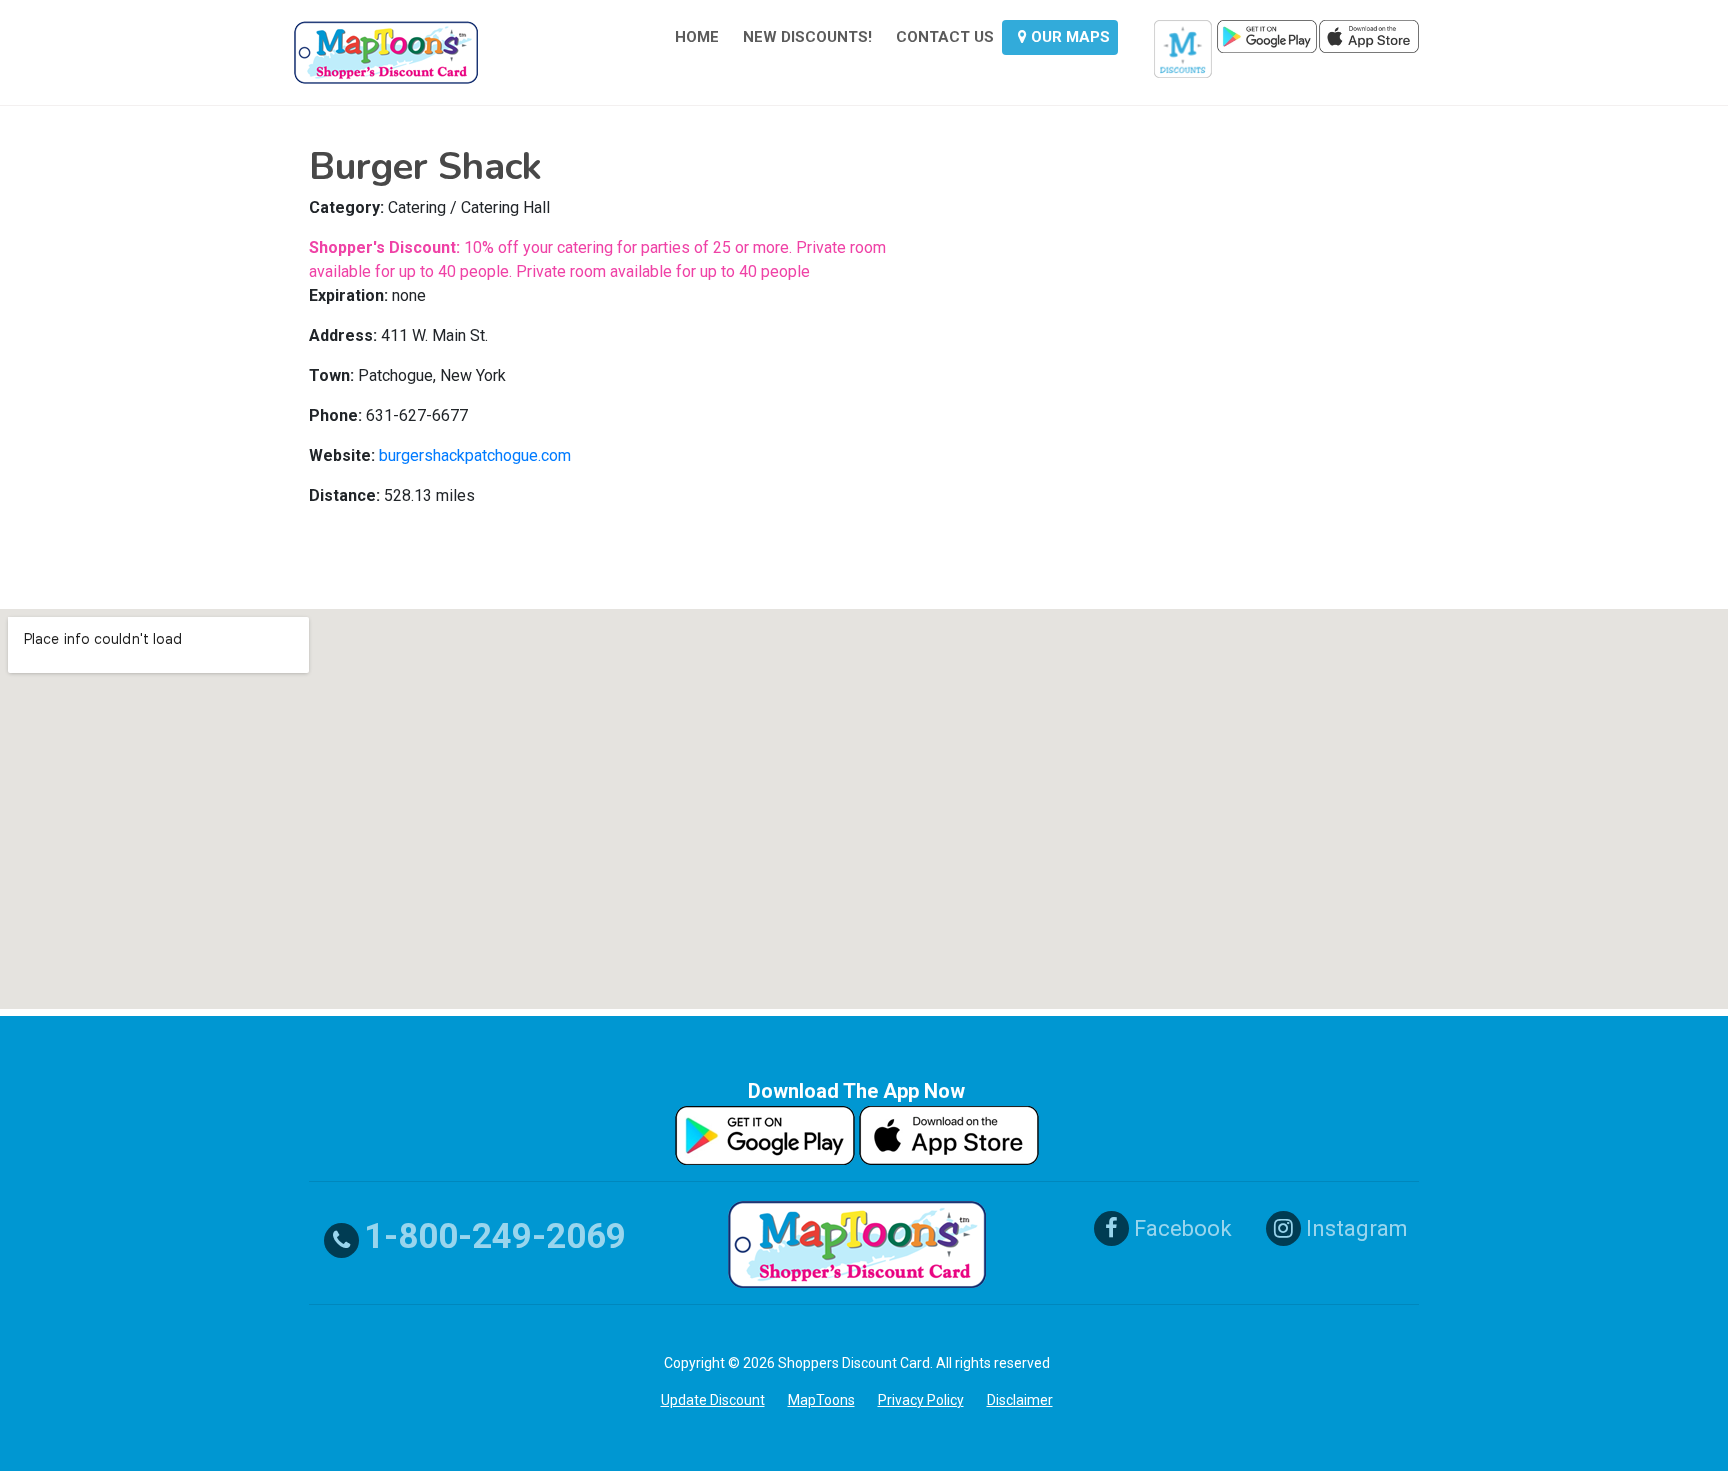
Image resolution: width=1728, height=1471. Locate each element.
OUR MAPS (1068, 37)
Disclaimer (1020, 1400)
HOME (697, 37)
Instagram (1354, 1228)
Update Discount (713, 1400)
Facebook (1180, 1228)
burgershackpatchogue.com (475, 455)
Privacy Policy (921, 1400)
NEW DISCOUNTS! (807, 37)
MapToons (821, 1400)
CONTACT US (945, 37)
